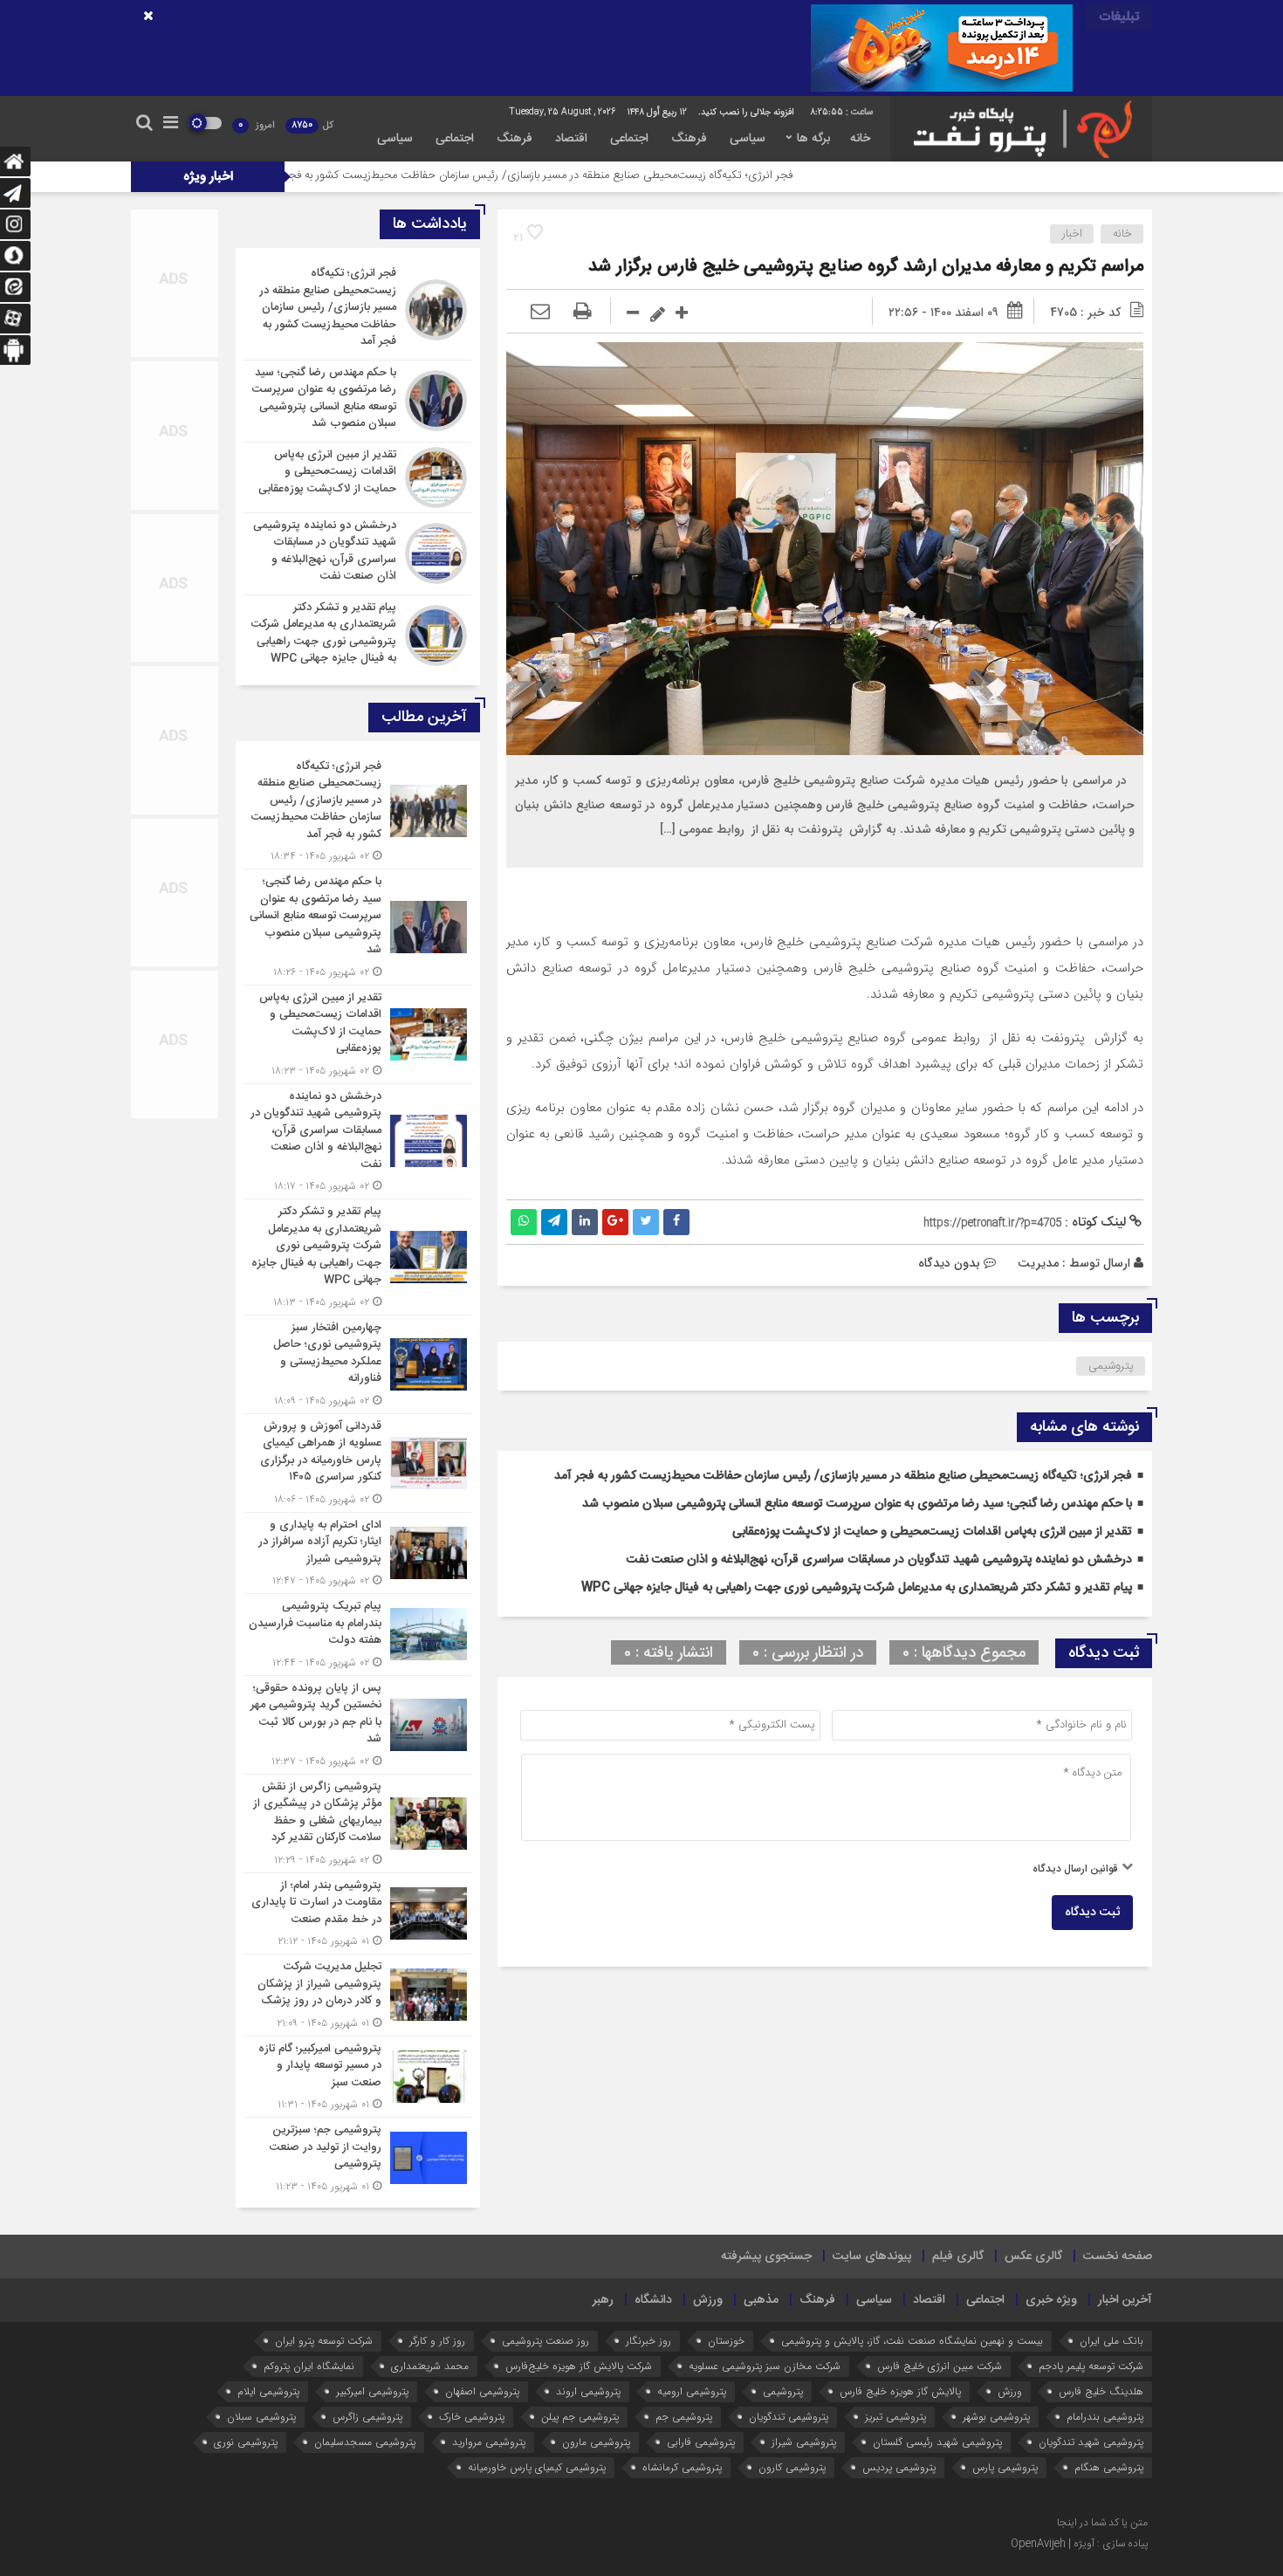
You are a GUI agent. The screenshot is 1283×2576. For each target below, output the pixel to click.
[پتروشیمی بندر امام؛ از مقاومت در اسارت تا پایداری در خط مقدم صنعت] (358, 1914)
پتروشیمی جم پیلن (580, 2417)
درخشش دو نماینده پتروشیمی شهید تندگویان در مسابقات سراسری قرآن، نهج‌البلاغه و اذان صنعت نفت (879, 1560)
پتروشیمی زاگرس (367, 2417)
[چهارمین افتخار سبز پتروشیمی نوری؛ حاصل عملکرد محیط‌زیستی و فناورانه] (358, 1364)
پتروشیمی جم (684, 2417)
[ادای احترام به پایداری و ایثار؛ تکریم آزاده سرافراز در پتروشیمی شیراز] (358, 1553)
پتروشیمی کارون (792, 2467)
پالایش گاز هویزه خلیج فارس (900, 2391)
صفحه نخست (1118, 2257)
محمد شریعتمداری (430, 2366)
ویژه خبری (1051, 2300)
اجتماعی (629, 139)
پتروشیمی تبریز (895, 2417)
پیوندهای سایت (872, 2257)
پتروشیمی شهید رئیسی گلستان (937, 2442)
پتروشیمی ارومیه (692, 2391)
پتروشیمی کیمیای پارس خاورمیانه (537, 2467)
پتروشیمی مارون (596, 2442)
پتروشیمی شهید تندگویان (1091, 2442)
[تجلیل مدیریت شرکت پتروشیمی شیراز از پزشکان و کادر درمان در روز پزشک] (358, 1995)
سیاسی (748, 139)
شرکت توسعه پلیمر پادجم (1091, 2366)
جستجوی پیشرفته (766, 2257)
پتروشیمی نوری (246, 2442)
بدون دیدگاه (949, 1263)
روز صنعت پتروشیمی (545, 2341)
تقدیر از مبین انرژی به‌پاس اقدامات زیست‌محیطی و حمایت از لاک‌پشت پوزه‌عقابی (932, 1532)
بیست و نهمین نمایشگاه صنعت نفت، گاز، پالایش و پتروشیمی (912, 2341)
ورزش (708, 2300)
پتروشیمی (1111, 1366)
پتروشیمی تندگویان (789, 2417)
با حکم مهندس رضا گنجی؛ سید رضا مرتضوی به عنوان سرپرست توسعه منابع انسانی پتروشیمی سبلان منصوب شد (857, 1504)
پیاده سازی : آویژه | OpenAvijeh (1079, 2544)
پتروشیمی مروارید (489, 2442)
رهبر (603, 2300)
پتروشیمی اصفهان (482, 2391)
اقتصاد (571, 139)
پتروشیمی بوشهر (996, 2417)
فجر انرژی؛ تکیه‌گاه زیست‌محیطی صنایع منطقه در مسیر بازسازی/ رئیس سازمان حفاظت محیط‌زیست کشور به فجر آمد (660, 175)
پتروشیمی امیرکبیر (372, 2391)
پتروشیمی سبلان (261, 2417)
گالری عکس (1033, 2257)
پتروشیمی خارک (472, 2417)
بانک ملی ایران (1111, 2341)
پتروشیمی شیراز (804, 2442)
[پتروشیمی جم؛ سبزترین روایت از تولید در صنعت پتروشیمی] (358, 2156)
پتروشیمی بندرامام (1105, 2417)
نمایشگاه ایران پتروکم (309, 2366)
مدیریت (1038, 1263)
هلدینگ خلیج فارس (1101, 2391)
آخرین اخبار (1125, 2300)
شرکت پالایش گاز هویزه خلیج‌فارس (579, 2366)
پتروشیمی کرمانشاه (682, 2467)
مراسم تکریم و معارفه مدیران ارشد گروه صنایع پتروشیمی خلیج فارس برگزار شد (866, 267)
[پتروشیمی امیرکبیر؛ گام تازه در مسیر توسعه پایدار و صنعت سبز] (358, 2077)
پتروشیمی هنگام (1109, 2467)
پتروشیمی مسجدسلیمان (365, 2442)
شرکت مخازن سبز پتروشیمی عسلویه (765, 2366)
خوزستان (726, 2341)
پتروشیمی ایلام (268, 2391)
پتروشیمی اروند (588, 2391)
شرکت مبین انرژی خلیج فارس (940, 2366)
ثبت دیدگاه (1092, 1913)
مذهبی (761, 2300)
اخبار (1072, 234)
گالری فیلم (958, 2257)
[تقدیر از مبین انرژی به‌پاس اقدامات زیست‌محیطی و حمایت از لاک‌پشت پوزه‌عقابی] (358, 477)
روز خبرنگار (648, 2341)
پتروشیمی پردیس (899, 2467)
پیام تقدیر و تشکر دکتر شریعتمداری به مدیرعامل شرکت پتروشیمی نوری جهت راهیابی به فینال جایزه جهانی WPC (857, 1588)
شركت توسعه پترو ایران (324, 2341)
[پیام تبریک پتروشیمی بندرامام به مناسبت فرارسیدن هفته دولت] (358, 1635)
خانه (860, 139)
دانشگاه (653, 2300)
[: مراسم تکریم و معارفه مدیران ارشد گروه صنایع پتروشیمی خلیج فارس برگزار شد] (540, 313)
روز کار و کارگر (437, 2341)
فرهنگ (689, 139)
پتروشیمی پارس (1005, 2467)
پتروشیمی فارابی (701, 2442)
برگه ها (813, 139)
